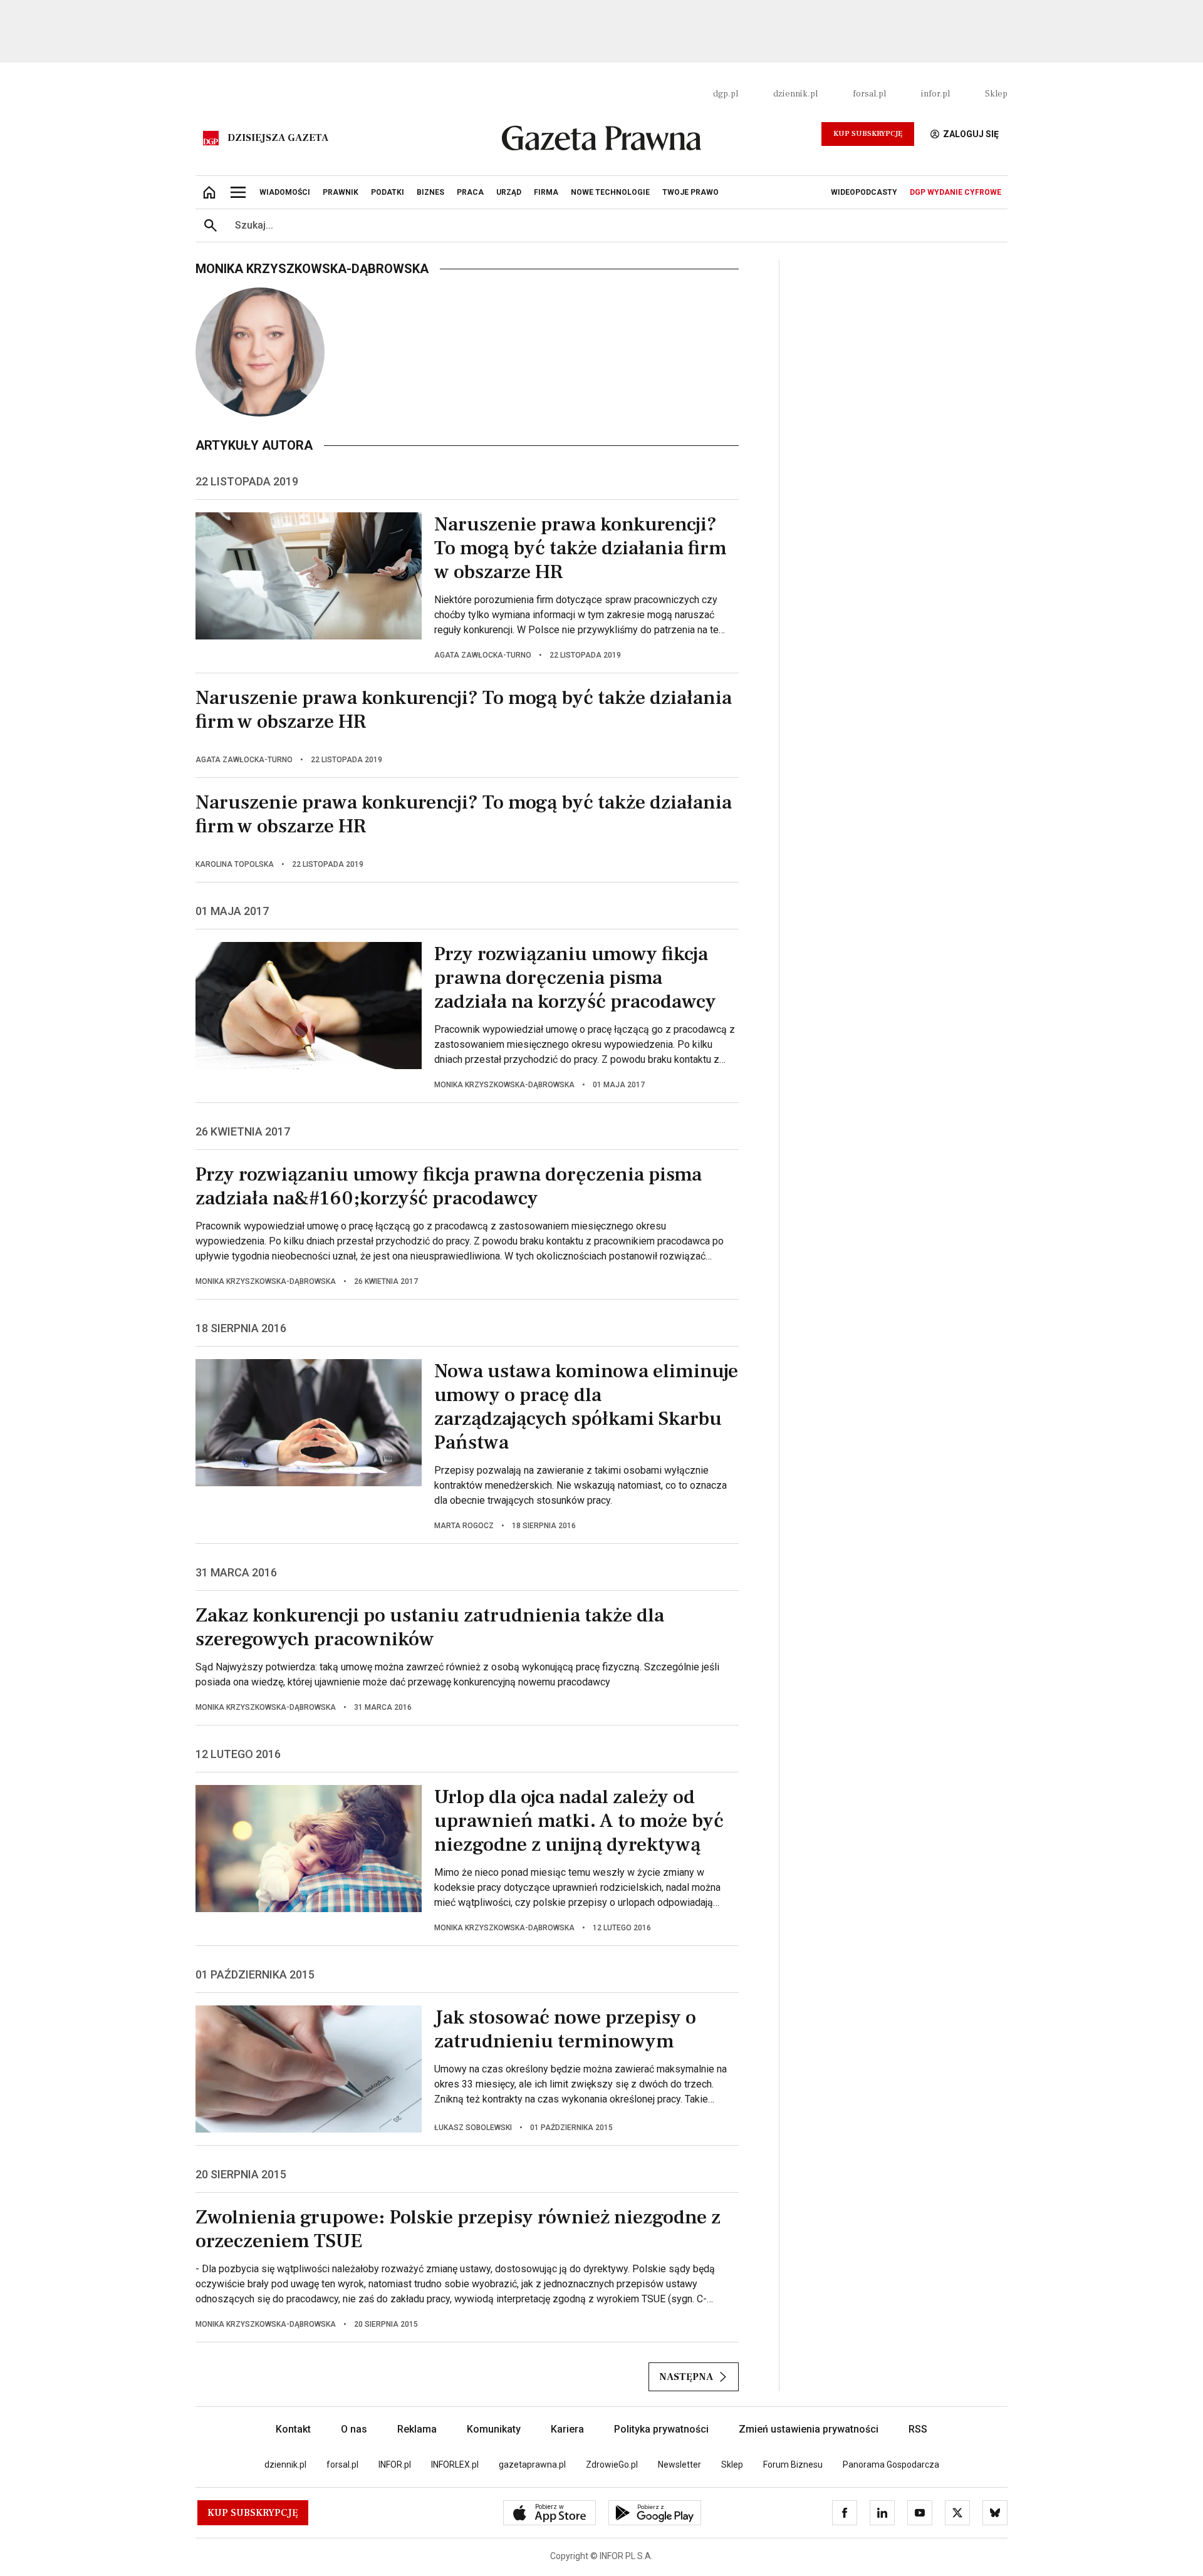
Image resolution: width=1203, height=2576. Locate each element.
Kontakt (293, 2429)
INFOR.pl (395, 2465)
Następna (686, 2377)
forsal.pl (869, 94)
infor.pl (935, 94)
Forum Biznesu (793, 2465)
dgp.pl (726, 94)
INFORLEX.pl (455, 2465)
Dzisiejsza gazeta (278, 138)
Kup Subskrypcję (868, 134)
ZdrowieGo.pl (612, 2465)
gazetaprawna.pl (532, 2465)
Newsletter (680, 2465)
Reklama (417, 2429)
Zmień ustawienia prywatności (809, 2429)
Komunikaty (494, 2429)
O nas (354, 2429)
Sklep (996, 94)
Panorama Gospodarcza (891, 2465)
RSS (918, 2429)
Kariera (567, 2429)
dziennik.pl (795, 94)
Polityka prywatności (661, 2429)
